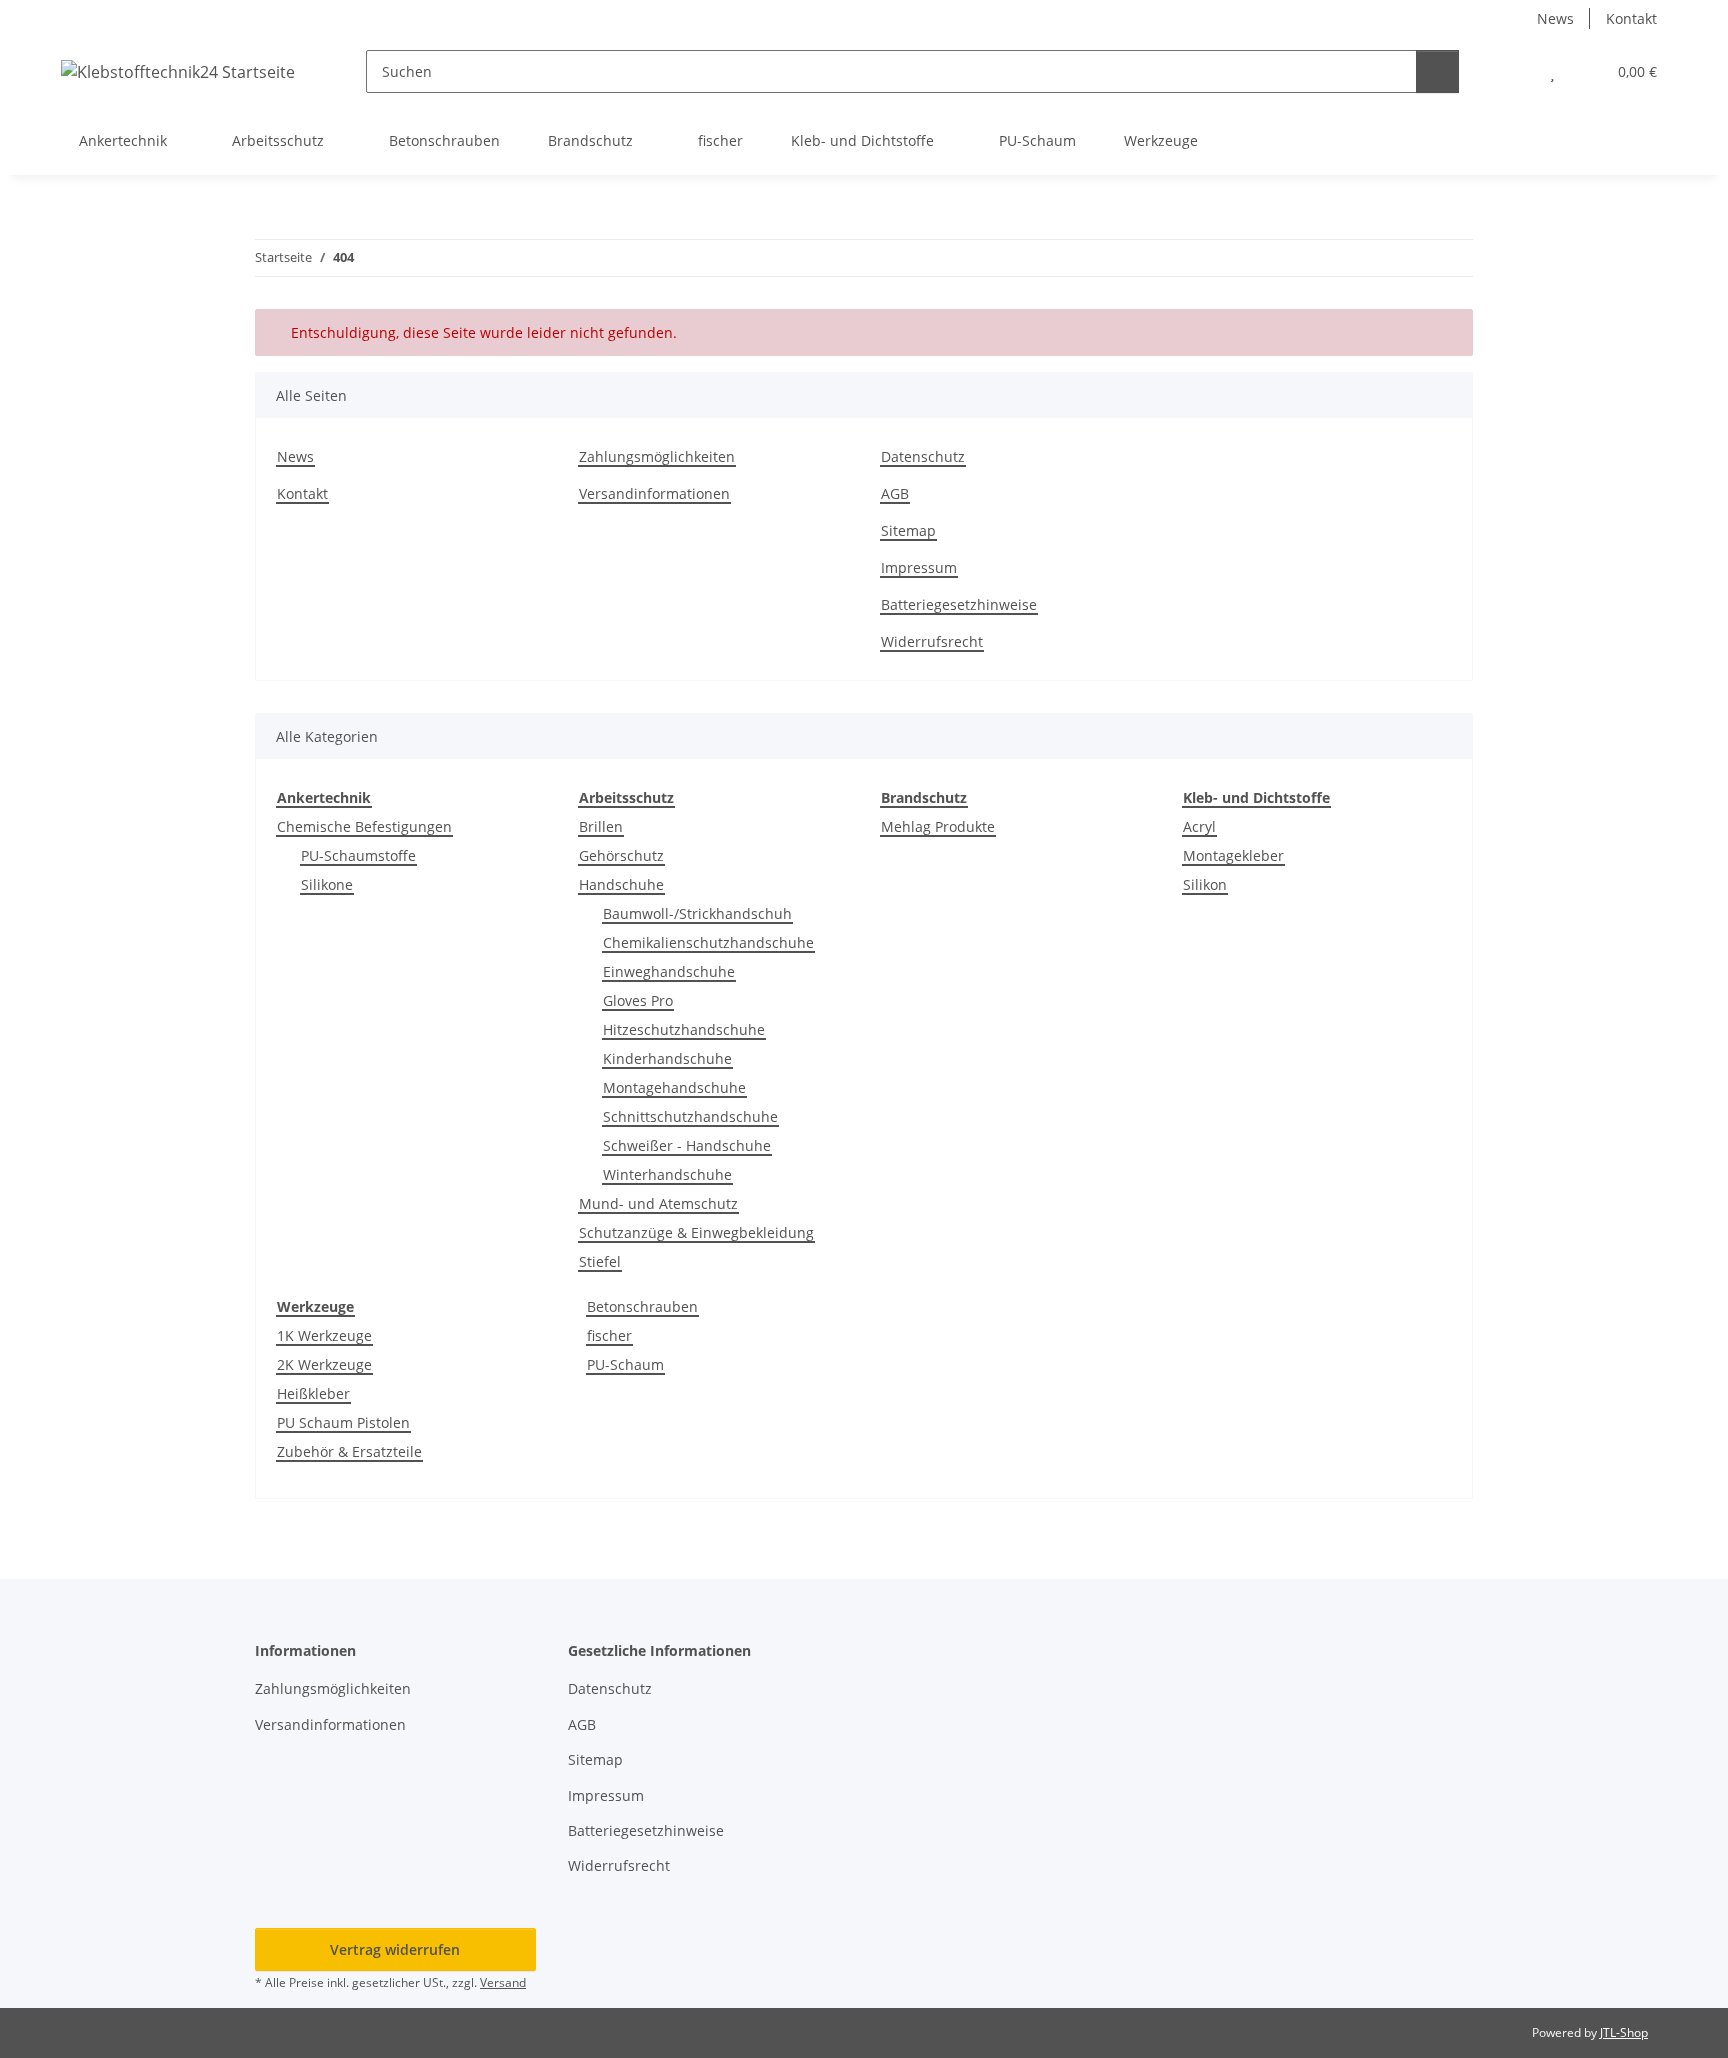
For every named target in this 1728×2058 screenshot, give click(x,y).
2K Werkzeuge (324, 1364)
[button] (1512, 71)
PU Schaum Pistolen (343, 1422)
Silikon (1205, 884)
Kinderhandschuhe (667, 1058)
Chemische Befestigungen (364, 826)
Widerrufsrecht (932, 641)
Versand (503, 1982)
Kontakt (1631, 18)
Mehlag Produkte (938, 826)
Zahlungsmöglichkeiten (657, 456)
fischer (609, 1335)
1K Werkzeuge (324, 1335)
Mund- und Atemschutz (658, 1203)
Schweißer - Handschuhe (687, 1145)
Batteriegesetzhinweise (959, 604)
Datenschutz (923, 456)
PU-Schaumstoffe (358, 855)
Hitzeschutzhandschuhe (684, 1029)
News (1555, 18)
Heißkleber (313, 1393)
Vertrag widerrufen (395, 1949)
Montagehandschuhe (674, 1087)
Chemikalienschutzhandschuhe (708, 942)
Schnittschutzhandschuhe (690, 1116)
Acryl (1199, 826)
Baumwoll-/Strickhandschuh (697, 913)
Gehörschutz (621, 855)
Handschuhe (621, 884)
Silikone (327, 884)
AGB (895, 493)
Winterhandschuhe (667, 1174)
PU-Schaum (625, 1364)
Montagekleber (1233, 855)
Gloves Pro (638, 1000)
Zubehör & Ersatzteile (349, 1451)
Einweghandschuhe (669, 971)
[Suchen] (1437, 71)
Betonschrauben (642, 1306)
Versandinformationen (654, 493)
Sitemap (908, 530)
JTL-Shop (1624, 2032)
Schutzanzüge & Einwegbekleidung (696, 1232)
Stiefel (600, 1261)
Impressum (919, 567)
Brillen (601, 826)
